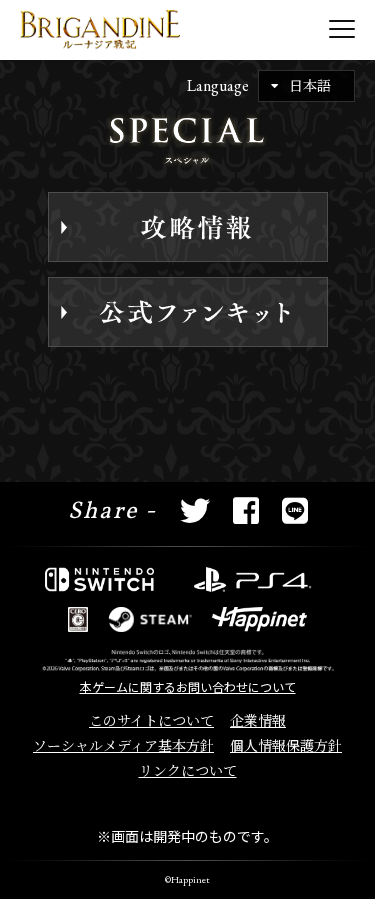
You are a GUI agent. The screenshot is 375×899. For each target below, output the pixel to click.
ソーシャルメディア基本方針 (123, 746)
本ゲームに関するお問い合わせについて (188, 687)
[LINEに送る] (295, 512)
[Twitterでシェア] (195, 512)
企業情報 (258, 721)
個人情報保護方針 (286, 746)
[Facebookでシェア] (246, 512)
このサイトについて (151, 721)
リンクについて (188, 771)
